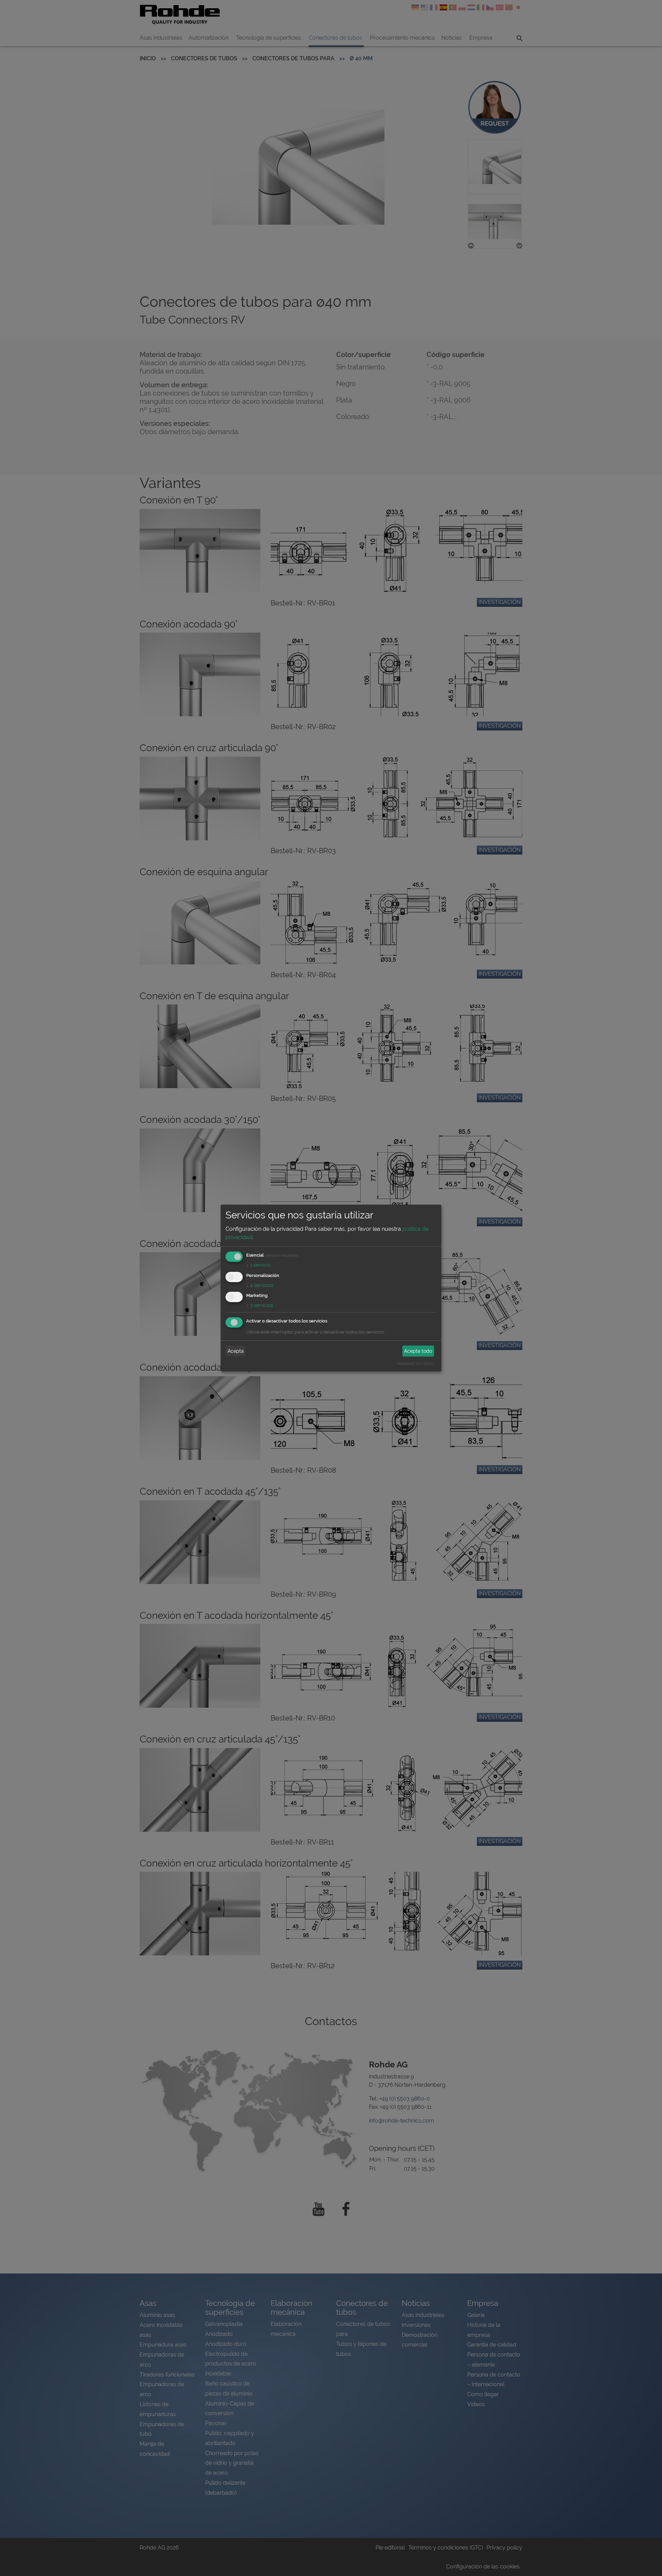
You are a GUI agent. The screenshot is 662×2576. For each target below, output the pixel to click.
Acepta (236, 1351)
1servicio (258, 1265)
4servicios (260, 1285)
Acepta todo (418, 1351)
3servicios (260, 1305)
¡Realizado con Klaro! (415, 1363)
